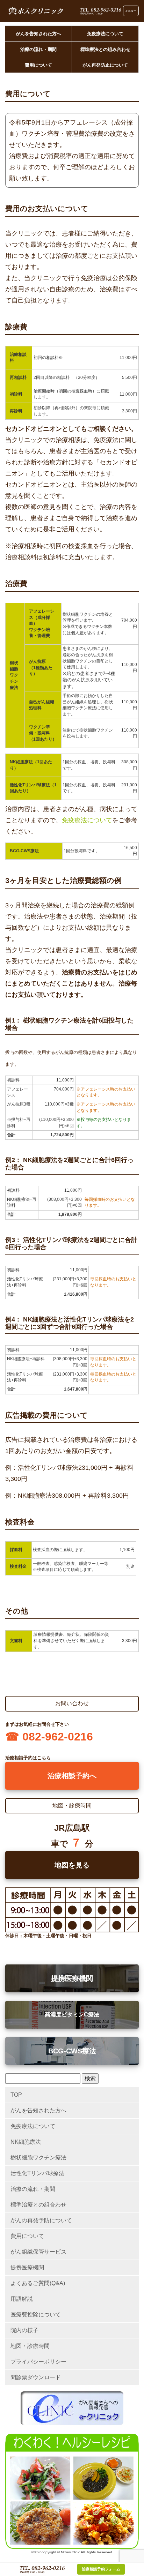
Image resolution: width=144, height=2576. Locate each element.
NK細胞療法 (26, 2142)
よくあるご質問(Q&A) (38, 2283)
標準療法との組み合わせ (105, 49)
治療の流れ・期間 (38, 49)
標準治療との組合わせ (38, 2205)
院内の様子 (24, 2330)
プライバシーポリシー (38, 2362)
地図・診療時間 (30, 2346)
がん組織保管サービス (38, 2252)
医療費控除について (36, 2315)
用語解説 (22, 2299)
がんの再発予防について (41, 2220)
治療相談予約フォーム (101, 2569)
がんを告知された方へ (38, 34)
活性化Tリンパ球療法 (37, 2173)
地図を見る (72, 1865)
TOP (16, 2095)
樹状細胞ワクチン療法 (38, 2158)
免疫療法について (105, 34)
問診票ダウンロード (36, 2377)
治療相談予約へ (72, 1776)
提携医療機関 (72, 1978)
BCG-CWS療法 (72, 2051)
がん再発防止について (105, 65)
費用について (38, 65)
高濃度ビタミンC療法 (72, 2015)
